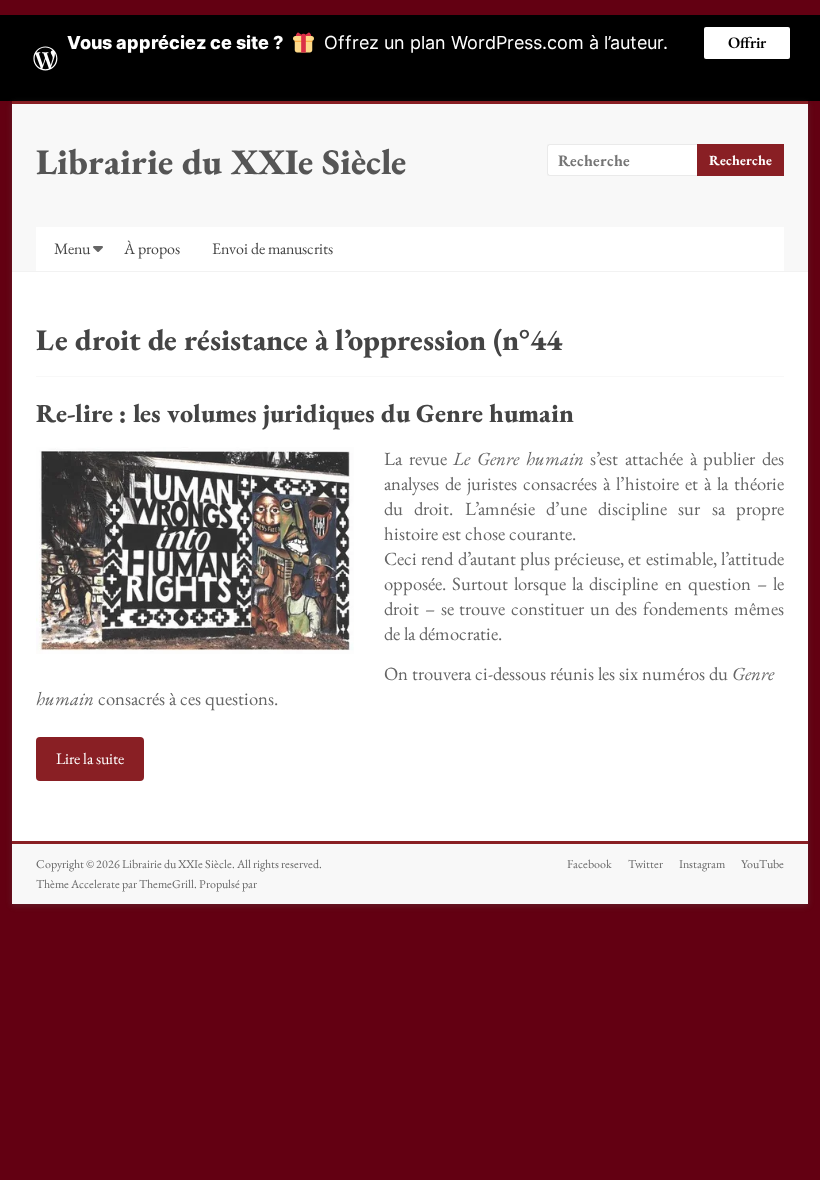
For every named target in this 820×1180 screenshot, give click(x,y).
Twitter (645, 864)
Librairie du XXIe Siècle (221, 161)
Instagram (702, 864)
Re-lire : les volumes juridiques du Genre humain (305, 413)
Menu (72, 248)
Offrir (747, 42)
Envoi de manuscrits (272, 248)
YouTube (762, 864)
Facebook (589, 864)
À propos (152, 248)
